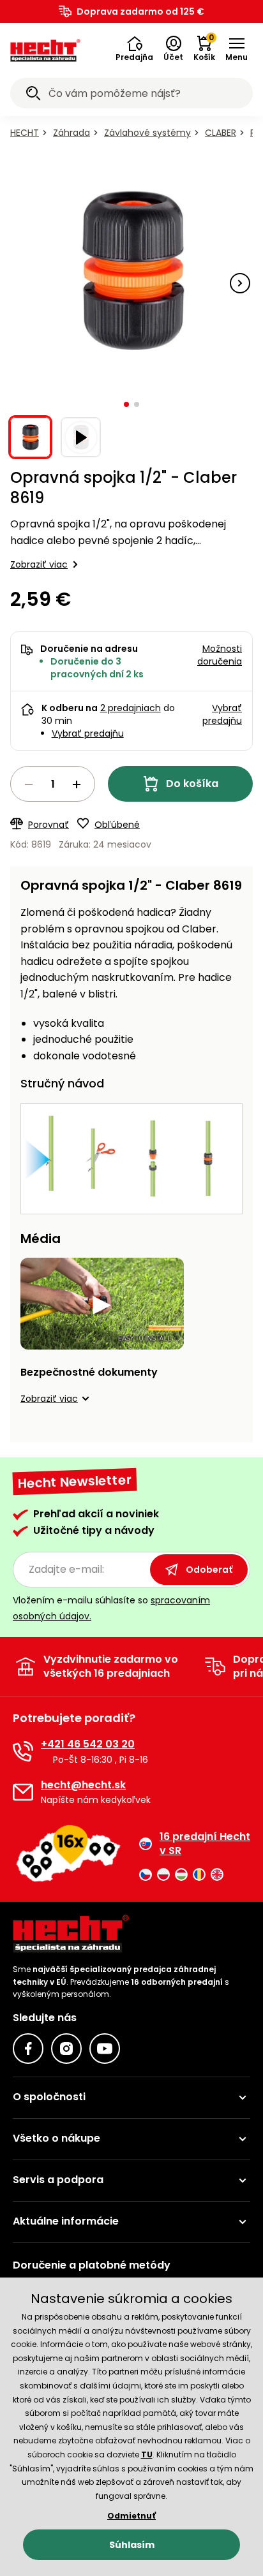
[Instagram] (66, 2049)
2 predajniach (131, 708)
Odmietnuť (131, 2516)
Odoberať (209, 1570)
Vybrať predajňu (88, 733)
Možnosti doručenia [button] (220, 655)
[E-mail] (23, 1792)
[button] (134, 49)
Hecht (25, 133)
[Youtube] (105, 2049)
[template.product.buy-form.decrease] (29, 784)
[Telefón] (23, 1751)
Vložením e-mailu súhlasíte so (111, 1608)
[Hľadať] (33, 95)
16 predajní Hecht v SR (205, 1844)
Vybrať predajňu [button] (222, 714)
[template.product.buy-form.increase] (77, 784)
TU (147, 2455)
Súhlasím (132, 2545)
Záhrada (71, 133)
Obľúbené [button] (117, 825)
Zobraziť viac (39, 564)
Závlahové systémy (147, 133)
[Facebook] (28, 2049)
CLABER (221, 133)
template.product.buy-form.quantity (53, 784)
